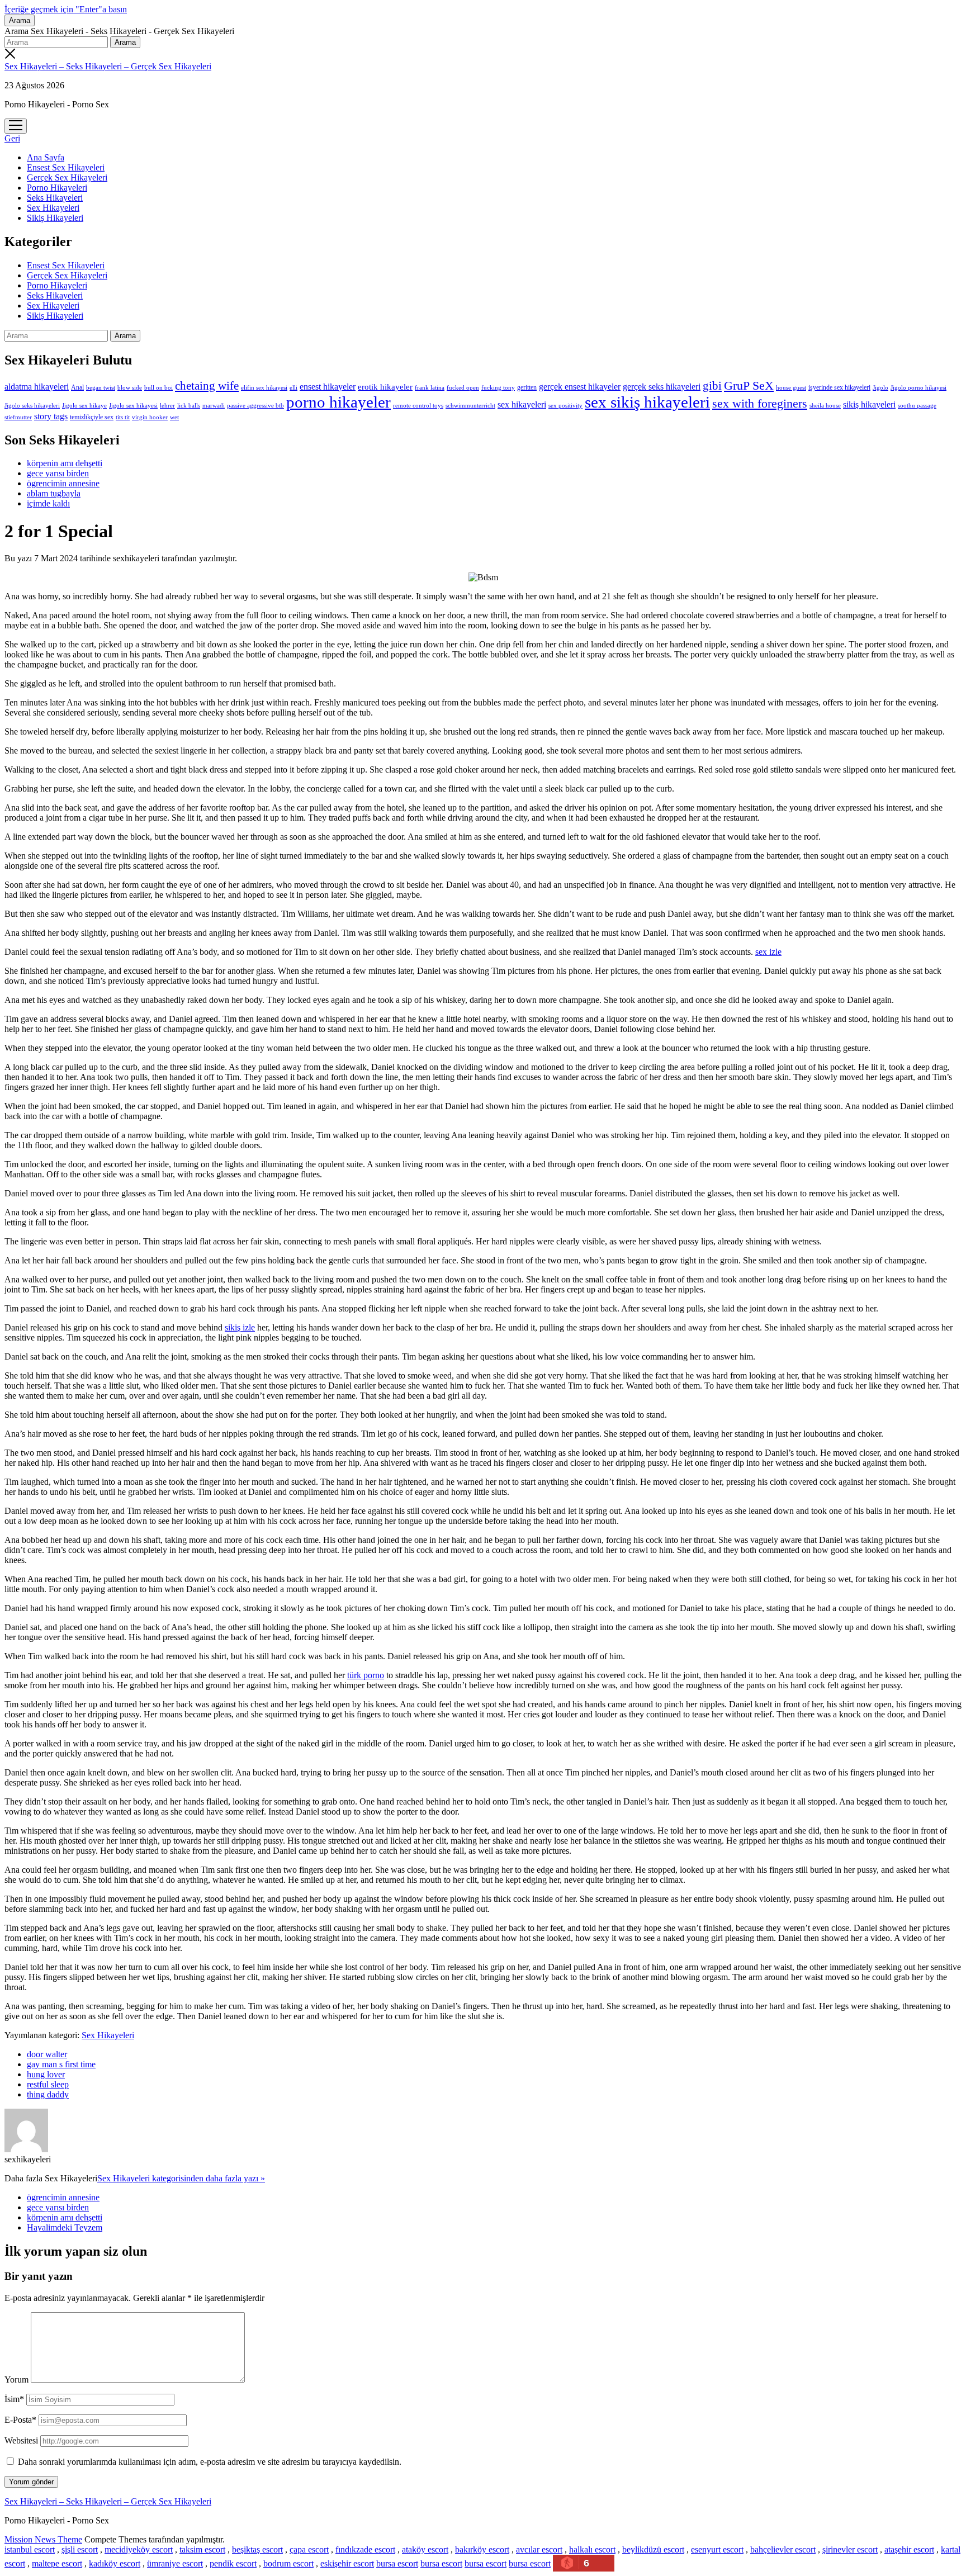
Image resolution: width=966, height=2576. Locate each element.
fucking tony (498, 388)
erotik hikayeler (385, 387)
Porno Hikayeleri (57, 188)
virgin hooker (150, 417)
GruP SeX (749, 386)
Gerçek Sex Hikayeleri (67, 177)
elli (293, 387)
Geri (12, 138)
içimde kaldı (48, 503)
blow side (130, 388)
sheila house (825, 406)
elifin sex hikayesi (264, 387)
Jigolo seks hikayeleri (32, 405)
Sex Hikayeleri (53, 208)
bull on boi (158, 387)
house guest (791, 387)
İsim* (14, 2399)
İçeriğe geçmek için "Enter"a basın (66, 9)
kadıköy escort (115, 2563)
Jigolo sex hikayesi (133, 405)
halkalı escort (592, 2549)
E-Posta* (20, 2420)
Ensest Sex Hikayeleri (66, 167)
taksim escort (202, 2549)
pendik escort (233, 2563)
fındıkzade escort (365, 2549)
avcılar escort (539, 2549)
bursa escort (397, 2563)
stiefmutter (18, 417)
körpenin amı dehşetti (65, 463)
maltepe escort (57, 2563)
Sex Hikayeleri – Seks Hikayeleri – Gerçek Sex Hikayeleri (108, 66)
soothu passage (917, 405)
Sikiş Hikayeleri (55, 218)
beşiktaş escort (257, 2549)
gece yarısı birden (58, 473)
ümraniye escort (175, 2563)
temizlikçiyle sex (92, 417)
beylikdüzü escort (653, 2549)
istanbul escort (30, 2549)
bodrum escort (288, 2563)
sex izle (768, 952)
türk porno (366, 1675)
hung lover (46, 2074)
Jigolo (880, 387)
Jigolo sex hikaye (84, 405)
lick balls (189, 405)
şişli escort (80, 2549)
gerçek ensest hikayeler (580, 387)
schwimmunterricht (470, 405)
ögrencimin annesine (63, 483)
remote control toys (418, 406)
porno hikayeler (338, 402)
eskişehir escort (347, 2563)
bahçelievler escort (783, 2549)
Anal (77, 387)
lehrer (167, 405)
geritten (527, 387)
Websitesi (21, 2440)
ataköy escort (425, 2549)
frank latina (430, 387)
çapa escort (309, 2549)
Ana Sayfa (46, 157)
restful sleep (48, 2084)
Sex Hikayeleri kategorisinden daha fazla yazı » (181, 2178)
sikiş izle (240, 1327)
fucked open (463, 387)
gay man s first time (61, 2064)
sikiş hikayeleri (869, 404)
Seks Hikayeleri (55, 198)
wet (174, 417)
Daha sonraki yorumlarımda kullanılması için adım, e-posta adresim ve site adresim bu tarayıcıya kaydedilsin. (210, 2462)
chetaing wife (207, 386)
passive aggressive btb (255, 405)
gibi (712, 386)
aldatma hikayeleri (37, 387)
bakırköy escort (482, 2549)
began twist (101, 387)
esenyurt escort (717, 2549)
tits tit (123, 417)
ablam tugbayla (54, 493)
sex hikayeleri (522, 404)
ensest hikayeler (328, 387)
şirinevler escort (850, 2549)
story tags (51, 416)
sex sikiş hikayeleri (647, 402)
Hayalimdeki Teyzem (65, 2227)
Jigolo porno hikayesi (918, 387)
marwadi (214, 405)
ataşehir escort (909, 2549)
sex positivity (565, 405)
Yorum (16, 2380)
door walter (47, 2054)
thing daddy (48, 2094)
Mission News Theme (43, 2539)
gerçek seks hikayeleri (662, 387)
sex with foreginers (760, 404)
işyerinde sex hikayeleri (839, 387)
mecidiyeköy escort (139, 2549)
